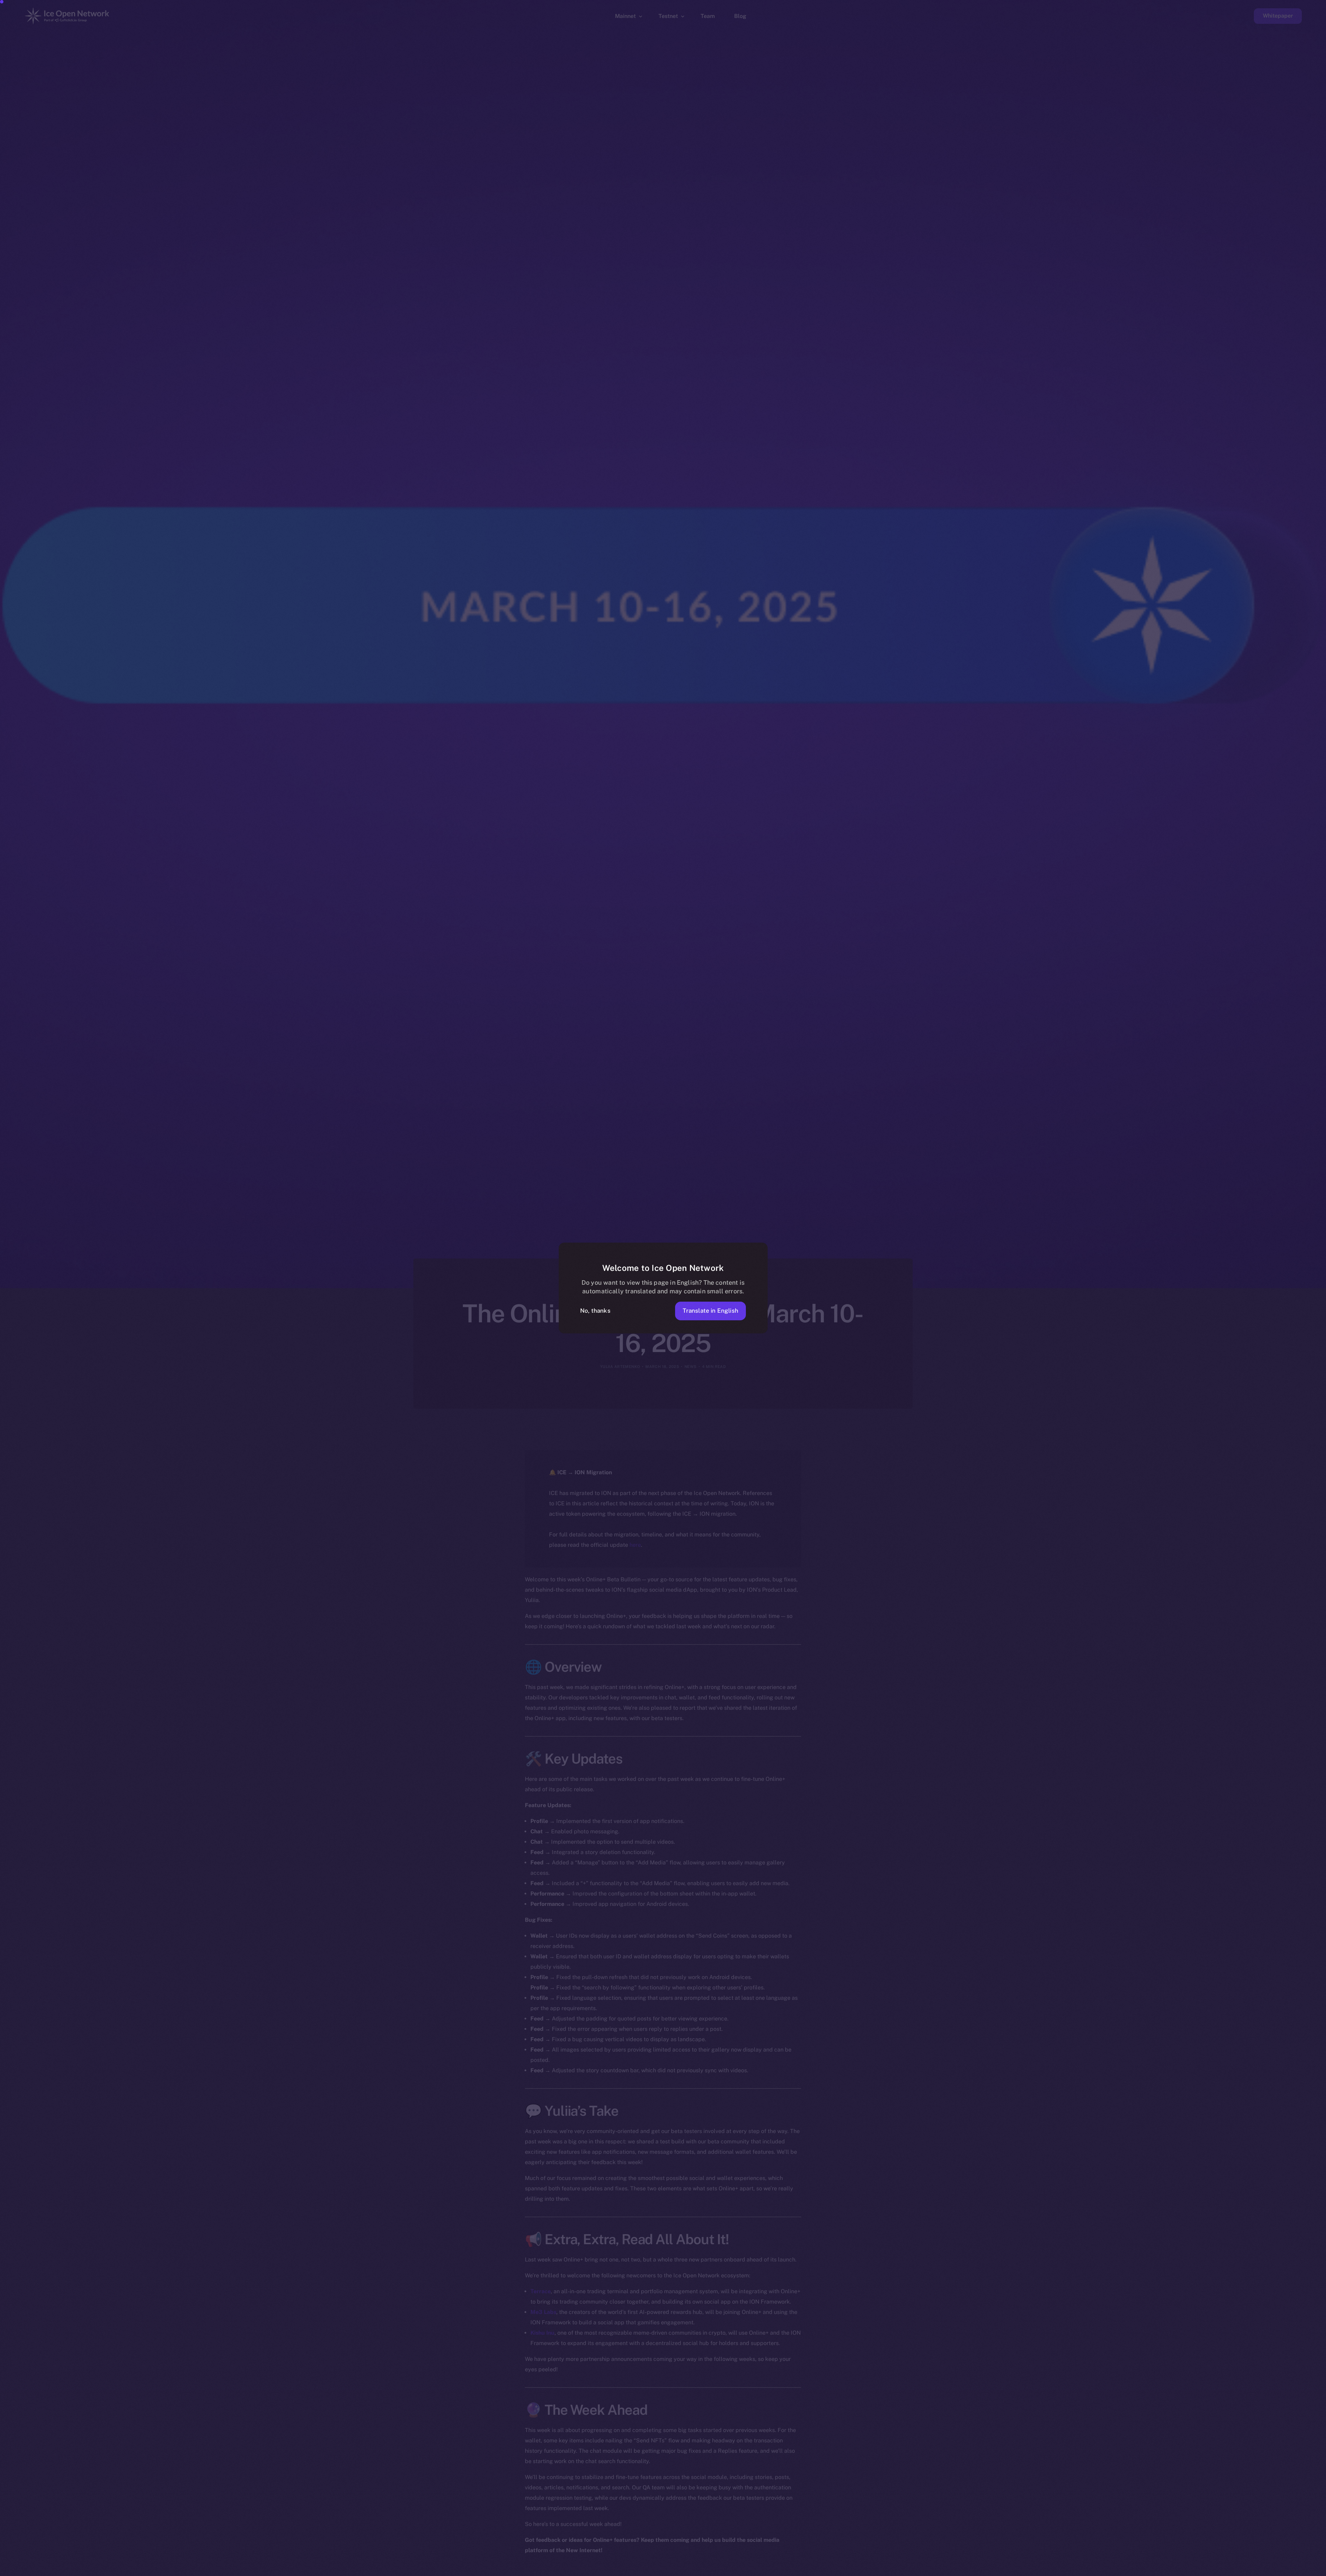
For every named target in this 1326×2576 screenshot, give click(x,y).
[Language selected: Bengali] (1150, 2570)
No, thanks (595, 1311)
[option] (991, 2570)
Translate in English (710, 1311)
